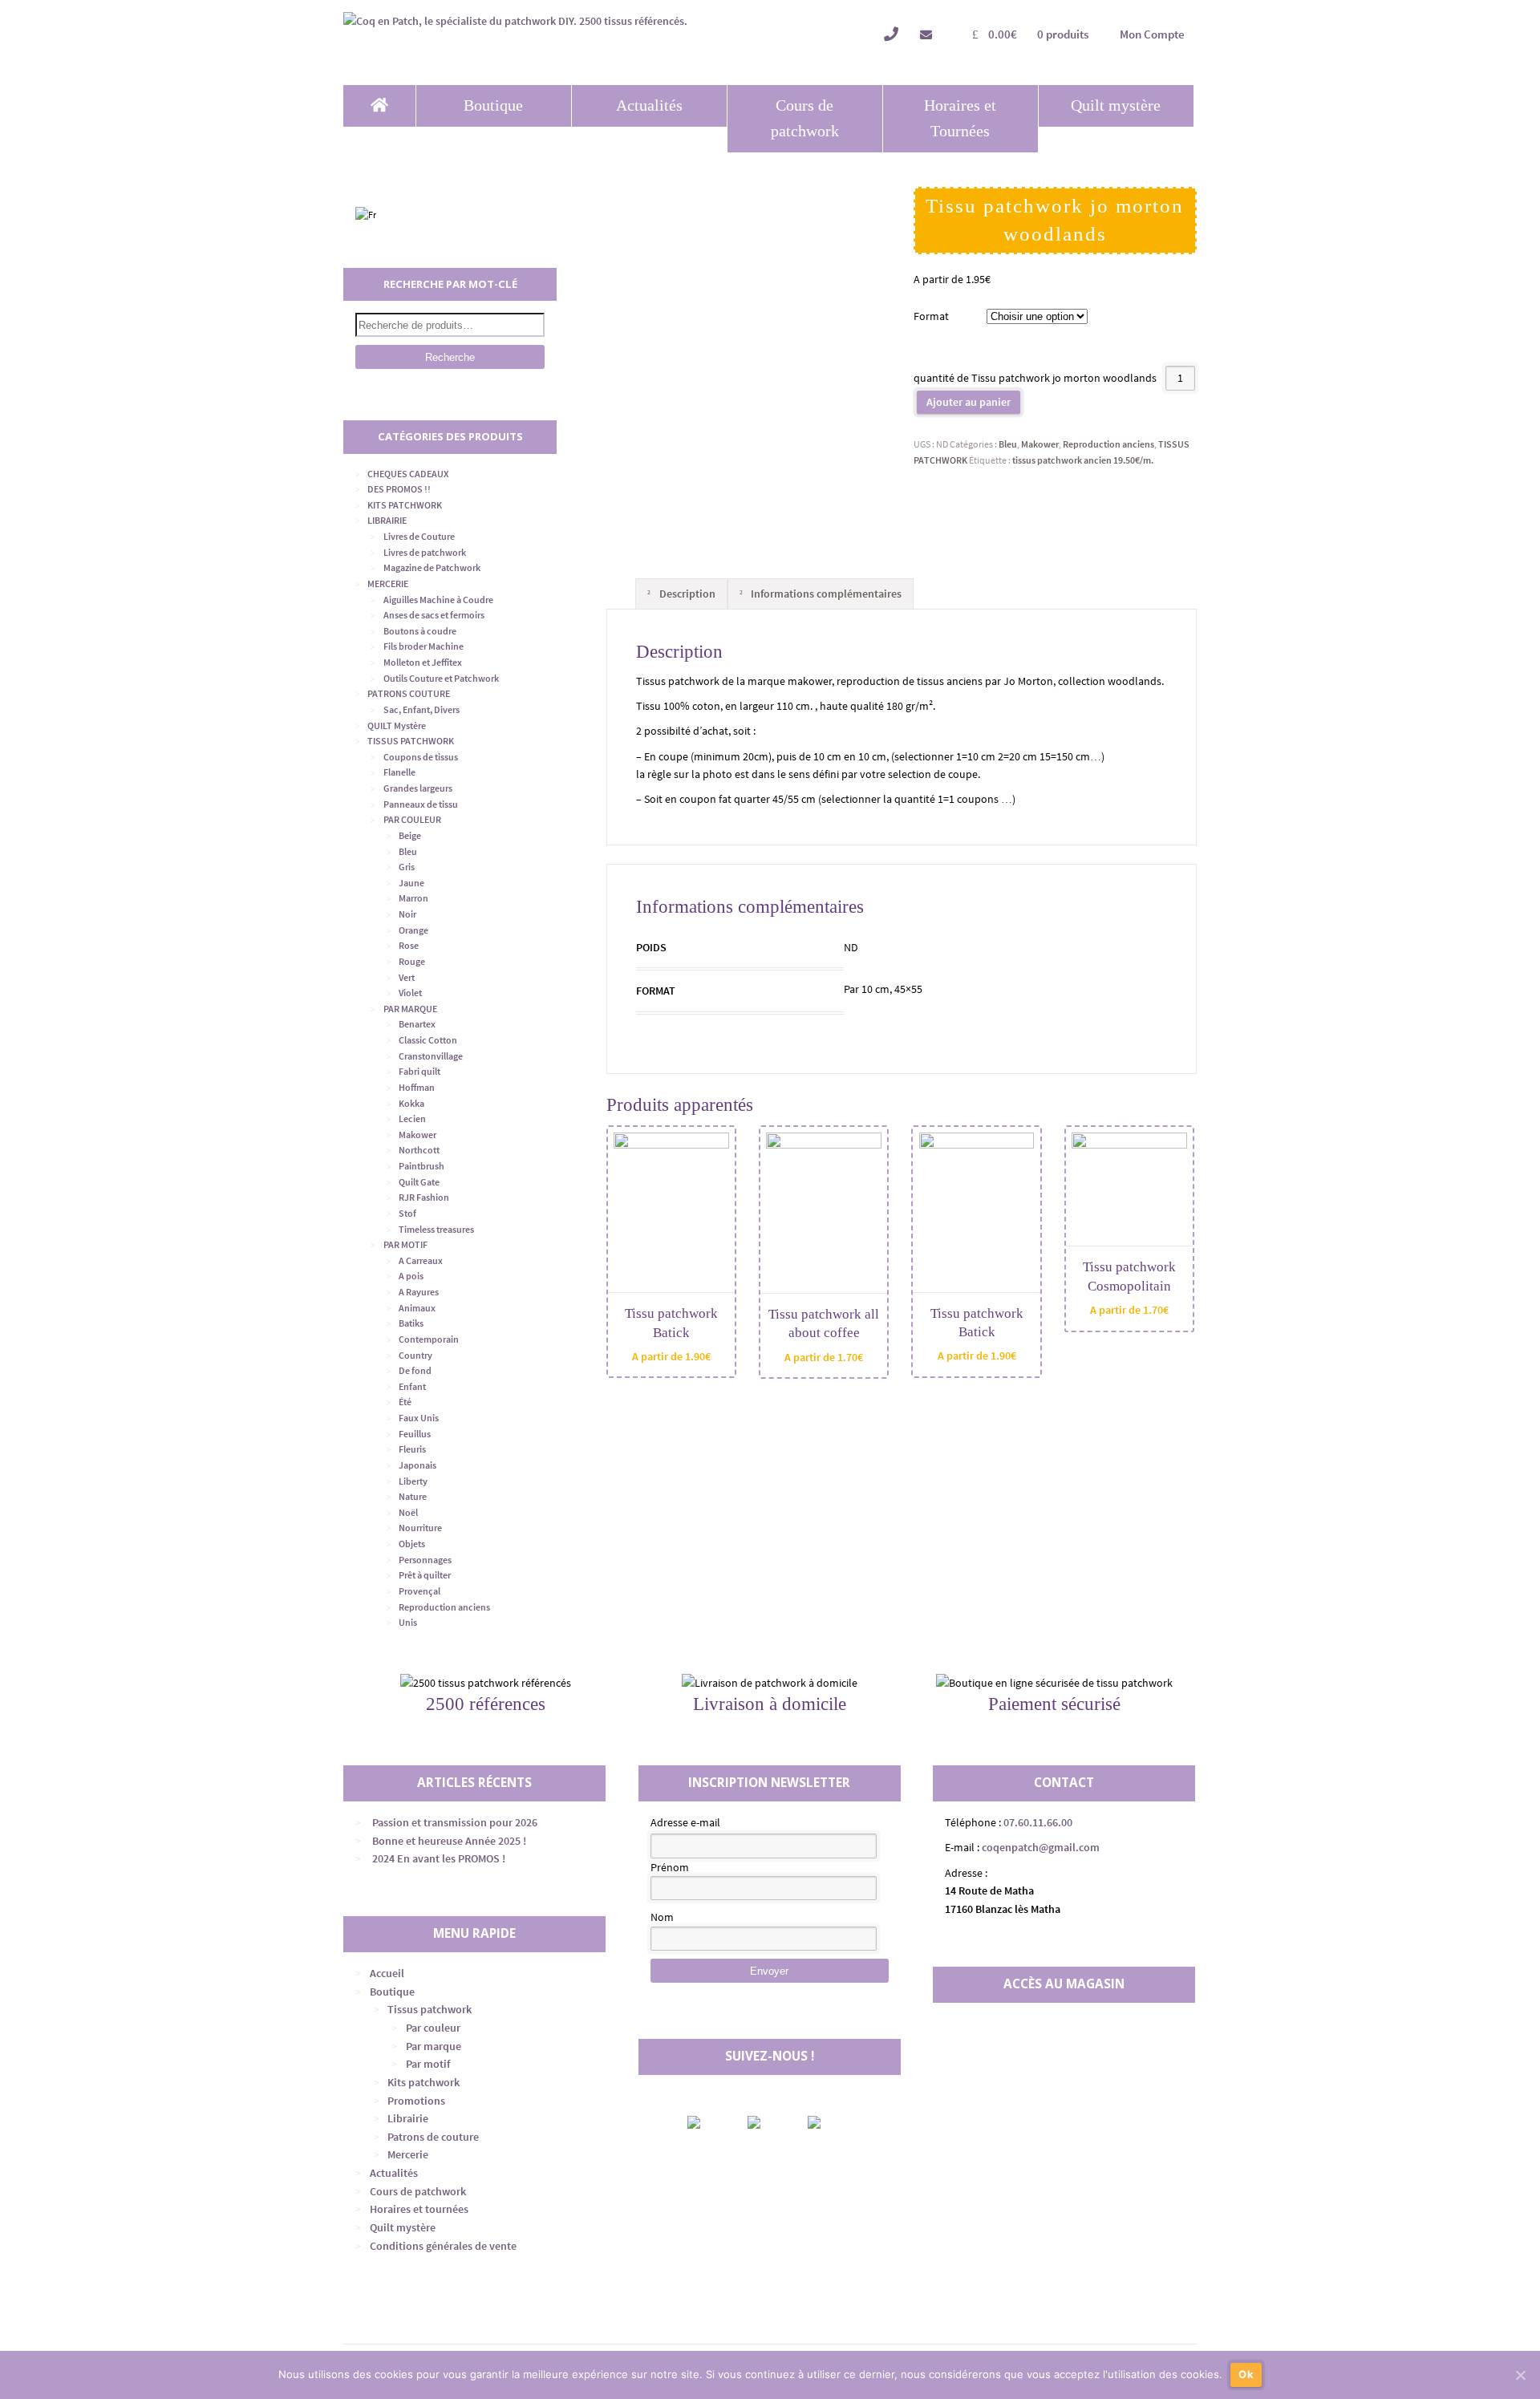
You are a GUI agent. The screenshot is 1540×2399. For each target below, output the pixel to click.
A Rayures (419, 1292)
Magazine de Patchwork (432, 567)
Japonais (417, 1465)
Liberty (413, 1481)
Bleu (1008, 444)
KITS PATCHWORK (405, 505)
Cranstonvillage (431, 1056)
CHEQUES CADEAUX (408, 474)
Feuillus (415, 1434)
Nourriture (420, 1528)
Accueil (387, 1973)
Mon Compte (1152, 34)
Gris (407, 867)
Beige (410, 835)
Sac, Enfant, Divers (421, 709)
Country (415, 1355)
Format (931, 316)
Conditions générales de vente (443, 2246)
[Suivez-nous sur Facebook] (707, 2122)
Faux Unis (419, 1418)
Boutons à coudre (420, 631)
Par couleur (433, 2028)
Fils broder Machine (423, 646)
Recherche (450, 357)
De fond (415, 1370)
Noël (408, 1512)
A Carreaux (421, 1260)
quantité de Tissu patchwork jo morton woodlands (1035, 378)
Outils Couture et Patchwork (441, 678)
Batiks (411, 1323)
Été (405, 1402)
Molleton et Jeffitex (423, 662)
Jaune (411, 883)
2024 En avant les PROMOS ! (439, 1858)
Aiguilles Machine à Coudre (438, 600)
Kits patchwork (423, 2082)
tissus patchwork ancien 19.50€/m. (1083, 460)
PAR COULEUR (412, 819)
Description (686, 594)
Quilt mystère (1116, 105)
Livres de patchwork (425, 552)
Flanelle (399, 772)
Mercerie (408, 2154)
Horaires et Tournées (960, 118)
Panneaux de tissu (421, 804)
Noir (407, 914)
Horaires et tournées (419, 2209)
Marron (413, 898)
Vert (407, 977)
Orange (413, 930)
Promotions (416, 2101)
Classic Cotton (428, 1040)
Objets (412, 1544)
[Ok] (1520, 2375)
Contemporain (429, 1339)
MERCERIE (388, 584)
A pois (411, 1276)
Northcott (419, 1150)
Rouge (412, 961)
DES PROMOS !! (399, 489)
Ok (1246, 2374)
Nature (413, 1496)
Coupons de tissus (421, 757)
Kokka (411, 1103)
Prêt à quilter (425, 1575)
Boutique (493, 105)
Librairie (408, 2118)
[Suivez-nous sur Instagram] (768, 2122)
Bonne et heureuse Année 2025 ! (449, 1841)
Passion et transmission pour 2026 (455, 1822)
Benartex (417, 1024)
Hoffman (417, 1087)
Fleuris (412, 1449)
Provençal (419, 1591)
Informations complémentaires (825, 594)
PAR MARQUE (410, 1009)
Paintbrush (421, 1166)
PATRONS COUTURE (409, 693)
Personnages (425, 1560)
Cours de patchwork (805, 118)
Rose (409, 945)
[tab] (681, 594)
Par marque (434, 2046)
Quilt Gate (419, 1182)
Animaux (417, 1308)
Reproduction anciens (1108, 444)
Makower (1040, 444)
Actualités (649, 105)
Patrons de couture (433, 2137)
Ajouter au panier (969, 402)
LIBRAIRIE (387, 520)
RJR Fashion (424, 1197)
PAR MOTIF (405, 1244)
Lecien (412, 1118)
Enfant (412, 1386)
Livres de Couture (419, 536)
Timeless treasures (436, 1229)
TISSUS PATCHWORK (411, 741)
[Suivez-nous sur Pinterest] (828, 2122)
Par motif (428, 2064)
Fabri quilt (419, 1071)
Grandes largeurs (418, 788)
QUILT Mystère (397, 725)
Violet (410, 993)
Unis (408, 1622)
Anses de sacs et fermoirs (434, 615)
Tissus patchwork (430, 2009)
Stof (407, 1213)
